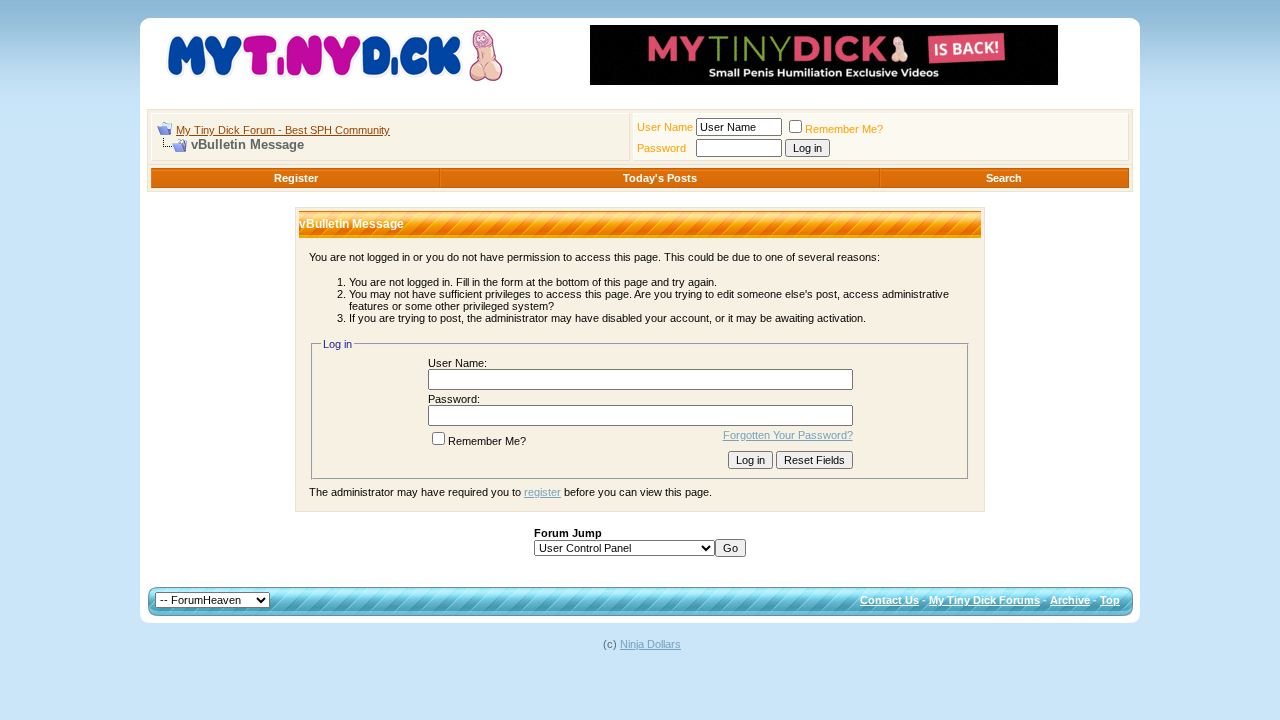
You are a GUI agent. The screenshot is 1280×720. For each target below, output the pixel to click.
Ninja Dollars (650, 644)
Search (1004, 178)
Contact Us (889, 600)
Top (1110, 600)
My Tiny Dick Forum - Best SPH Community (283, 130)
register (542, 492)
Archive (1070, 600)
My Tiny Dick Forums (984, 600)
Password (661, 148)
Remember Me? (844, 129)
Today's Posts (660, 178)
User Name (665, 127)
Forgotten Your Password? (788, 435)
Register (296, 178)
